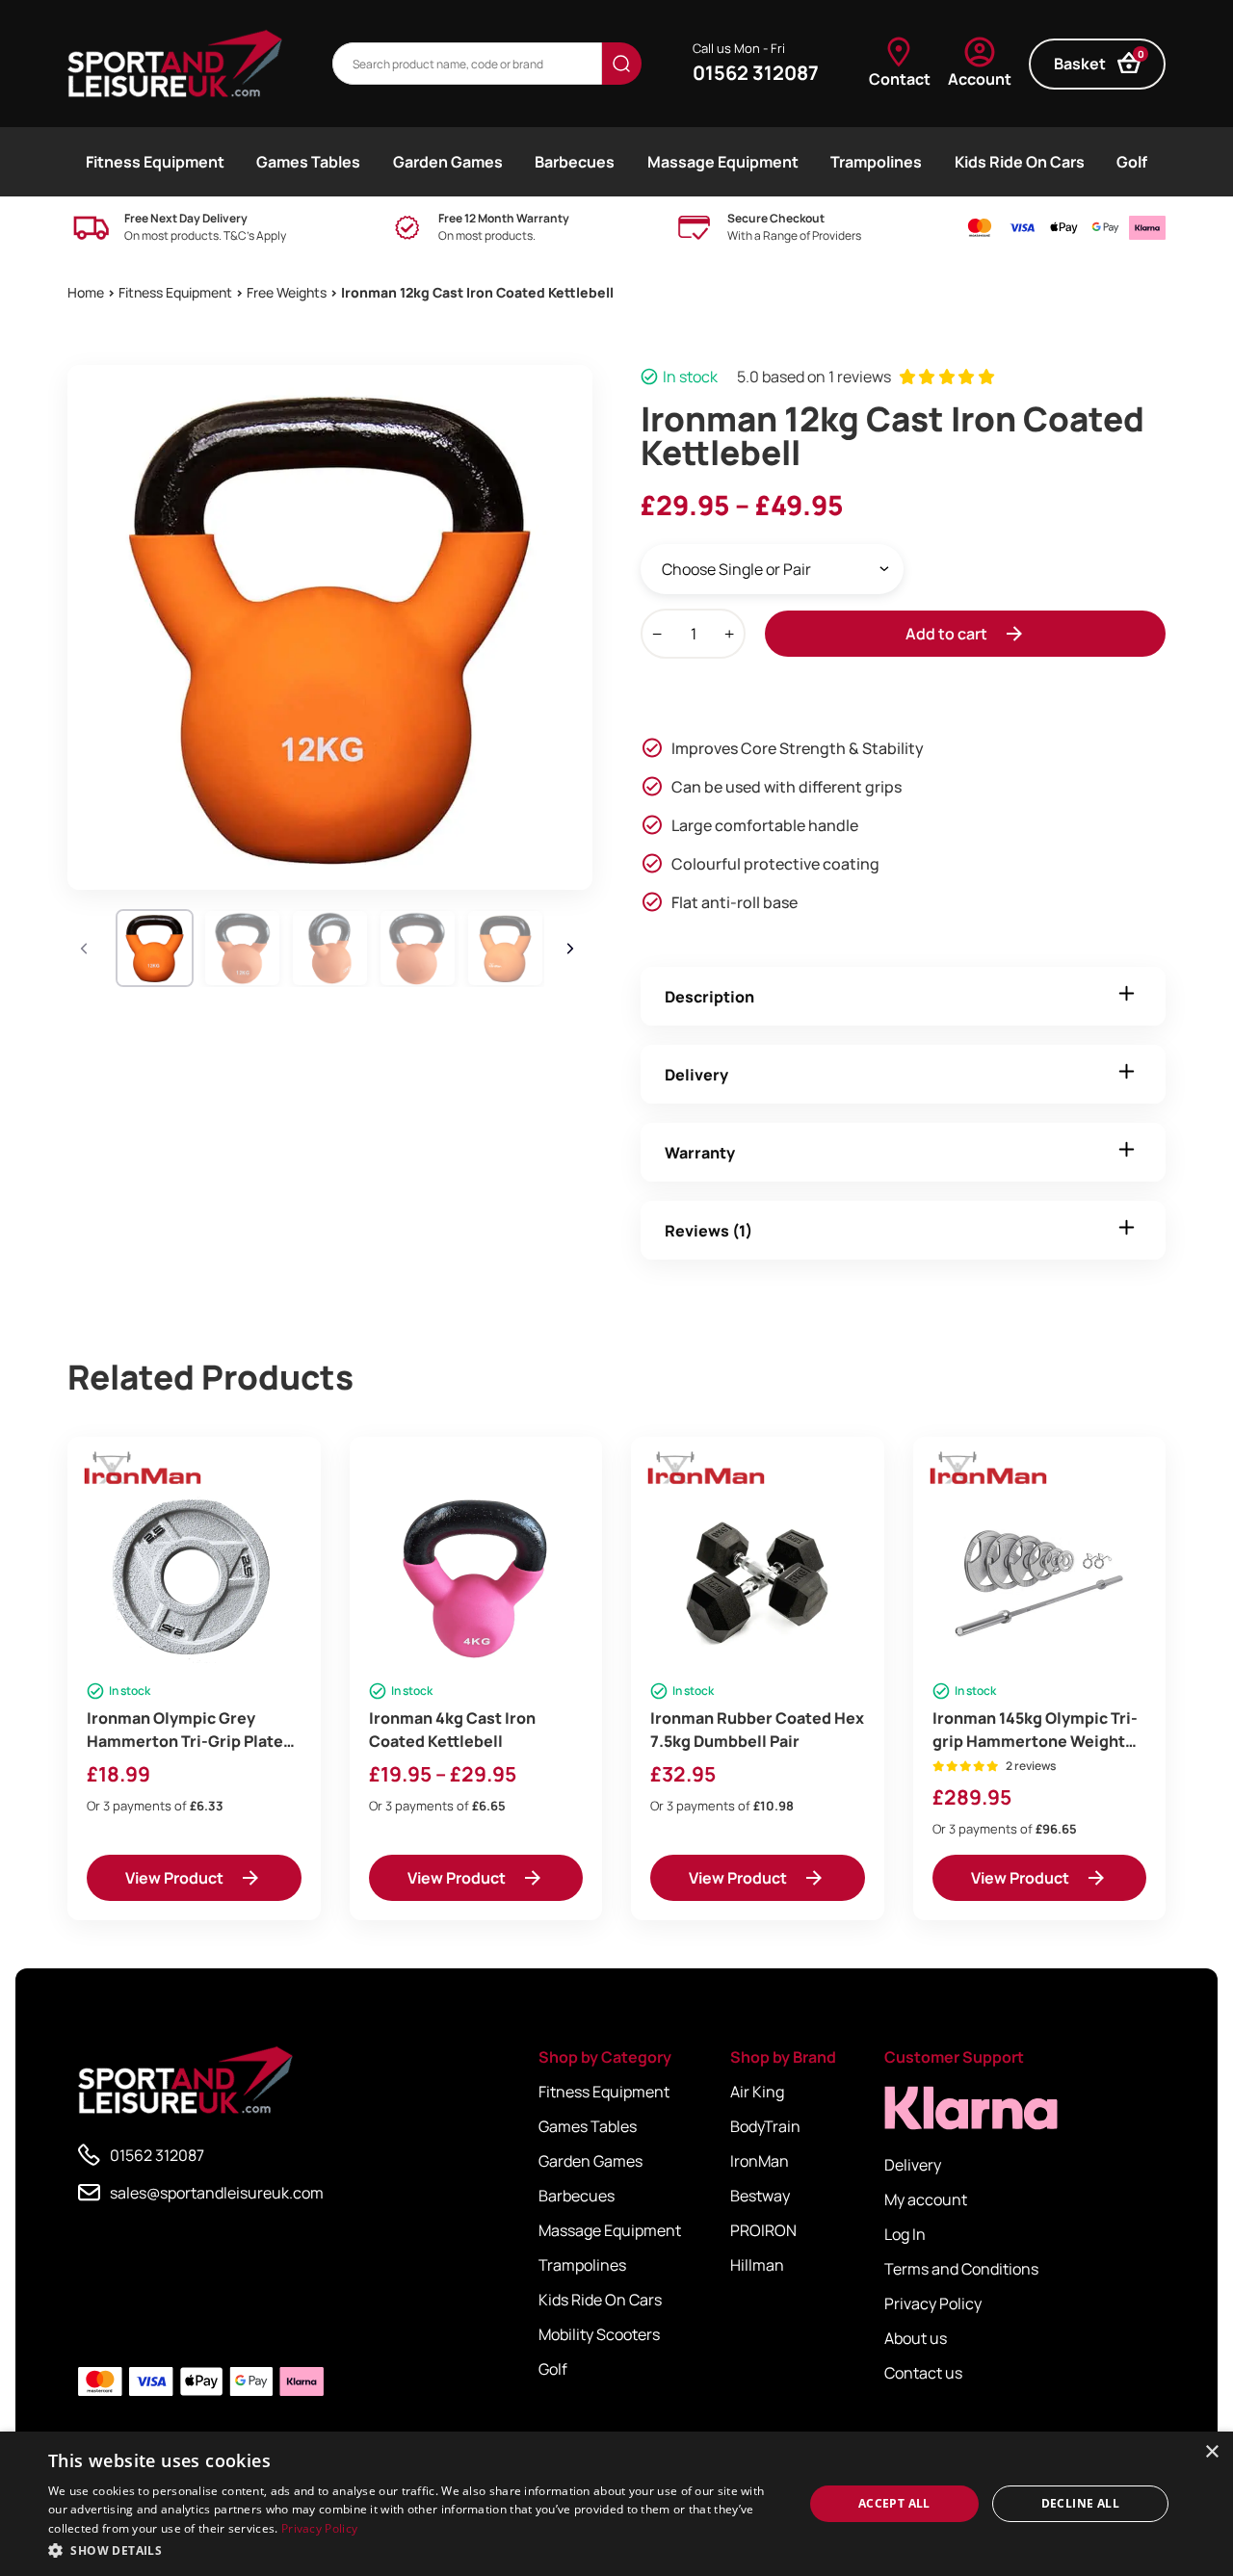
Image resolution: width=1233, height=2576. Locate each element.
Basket (1099, 61)
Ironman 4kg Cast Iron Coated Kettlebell (452, 1730)
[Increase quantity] (729, 634)
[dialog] (616, 2504)
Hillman (757, 2265)
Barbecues (575, 162)
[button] (415, 2550)
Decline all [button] (1080, 2503)
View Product (174, 1878)
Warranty (700, 1153)
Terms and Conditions (961, 2269)
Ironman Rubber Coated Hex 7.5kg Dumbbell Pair (757, 1730)
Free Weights (287, 292)
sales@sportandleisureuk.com (217, 2193)
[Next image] (573, 949)
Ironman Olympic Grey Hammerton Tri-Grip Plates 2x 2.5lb (189, 1730)
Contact (900, 79)
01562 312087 (756, 73)
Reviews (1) (708, 1231)
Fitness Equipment (155, 162)
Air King (757, 2092)
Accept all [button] (894, 2503)
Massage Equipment (723, 162)
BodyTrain (765, 2126)
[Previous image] (87, 949)
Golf (1132, 162)
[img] (175, 64)
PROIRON (763, 2230)
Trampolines (876, 162)
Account (980, 79)
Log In (905, 2234)
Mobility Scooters (599, 2334)
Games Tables (308, 162)
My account (926, 2199)
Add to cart (946, 634)
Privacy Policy (933, 2303)
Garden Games (448, 162)
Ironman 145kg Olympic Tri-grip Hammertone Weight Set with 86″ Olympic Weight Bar (1035, 1730)
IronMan (760, 2161)
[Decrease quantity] (657, 634)
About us (916, 2338)
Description (709, 997)
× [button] (1211, 2452)
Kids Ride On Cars (1020, 162)
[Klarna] (971, 2108)
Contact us (923, 2373)
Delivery (696, 1075)
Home (86, 292)
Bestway (760, 2196)
